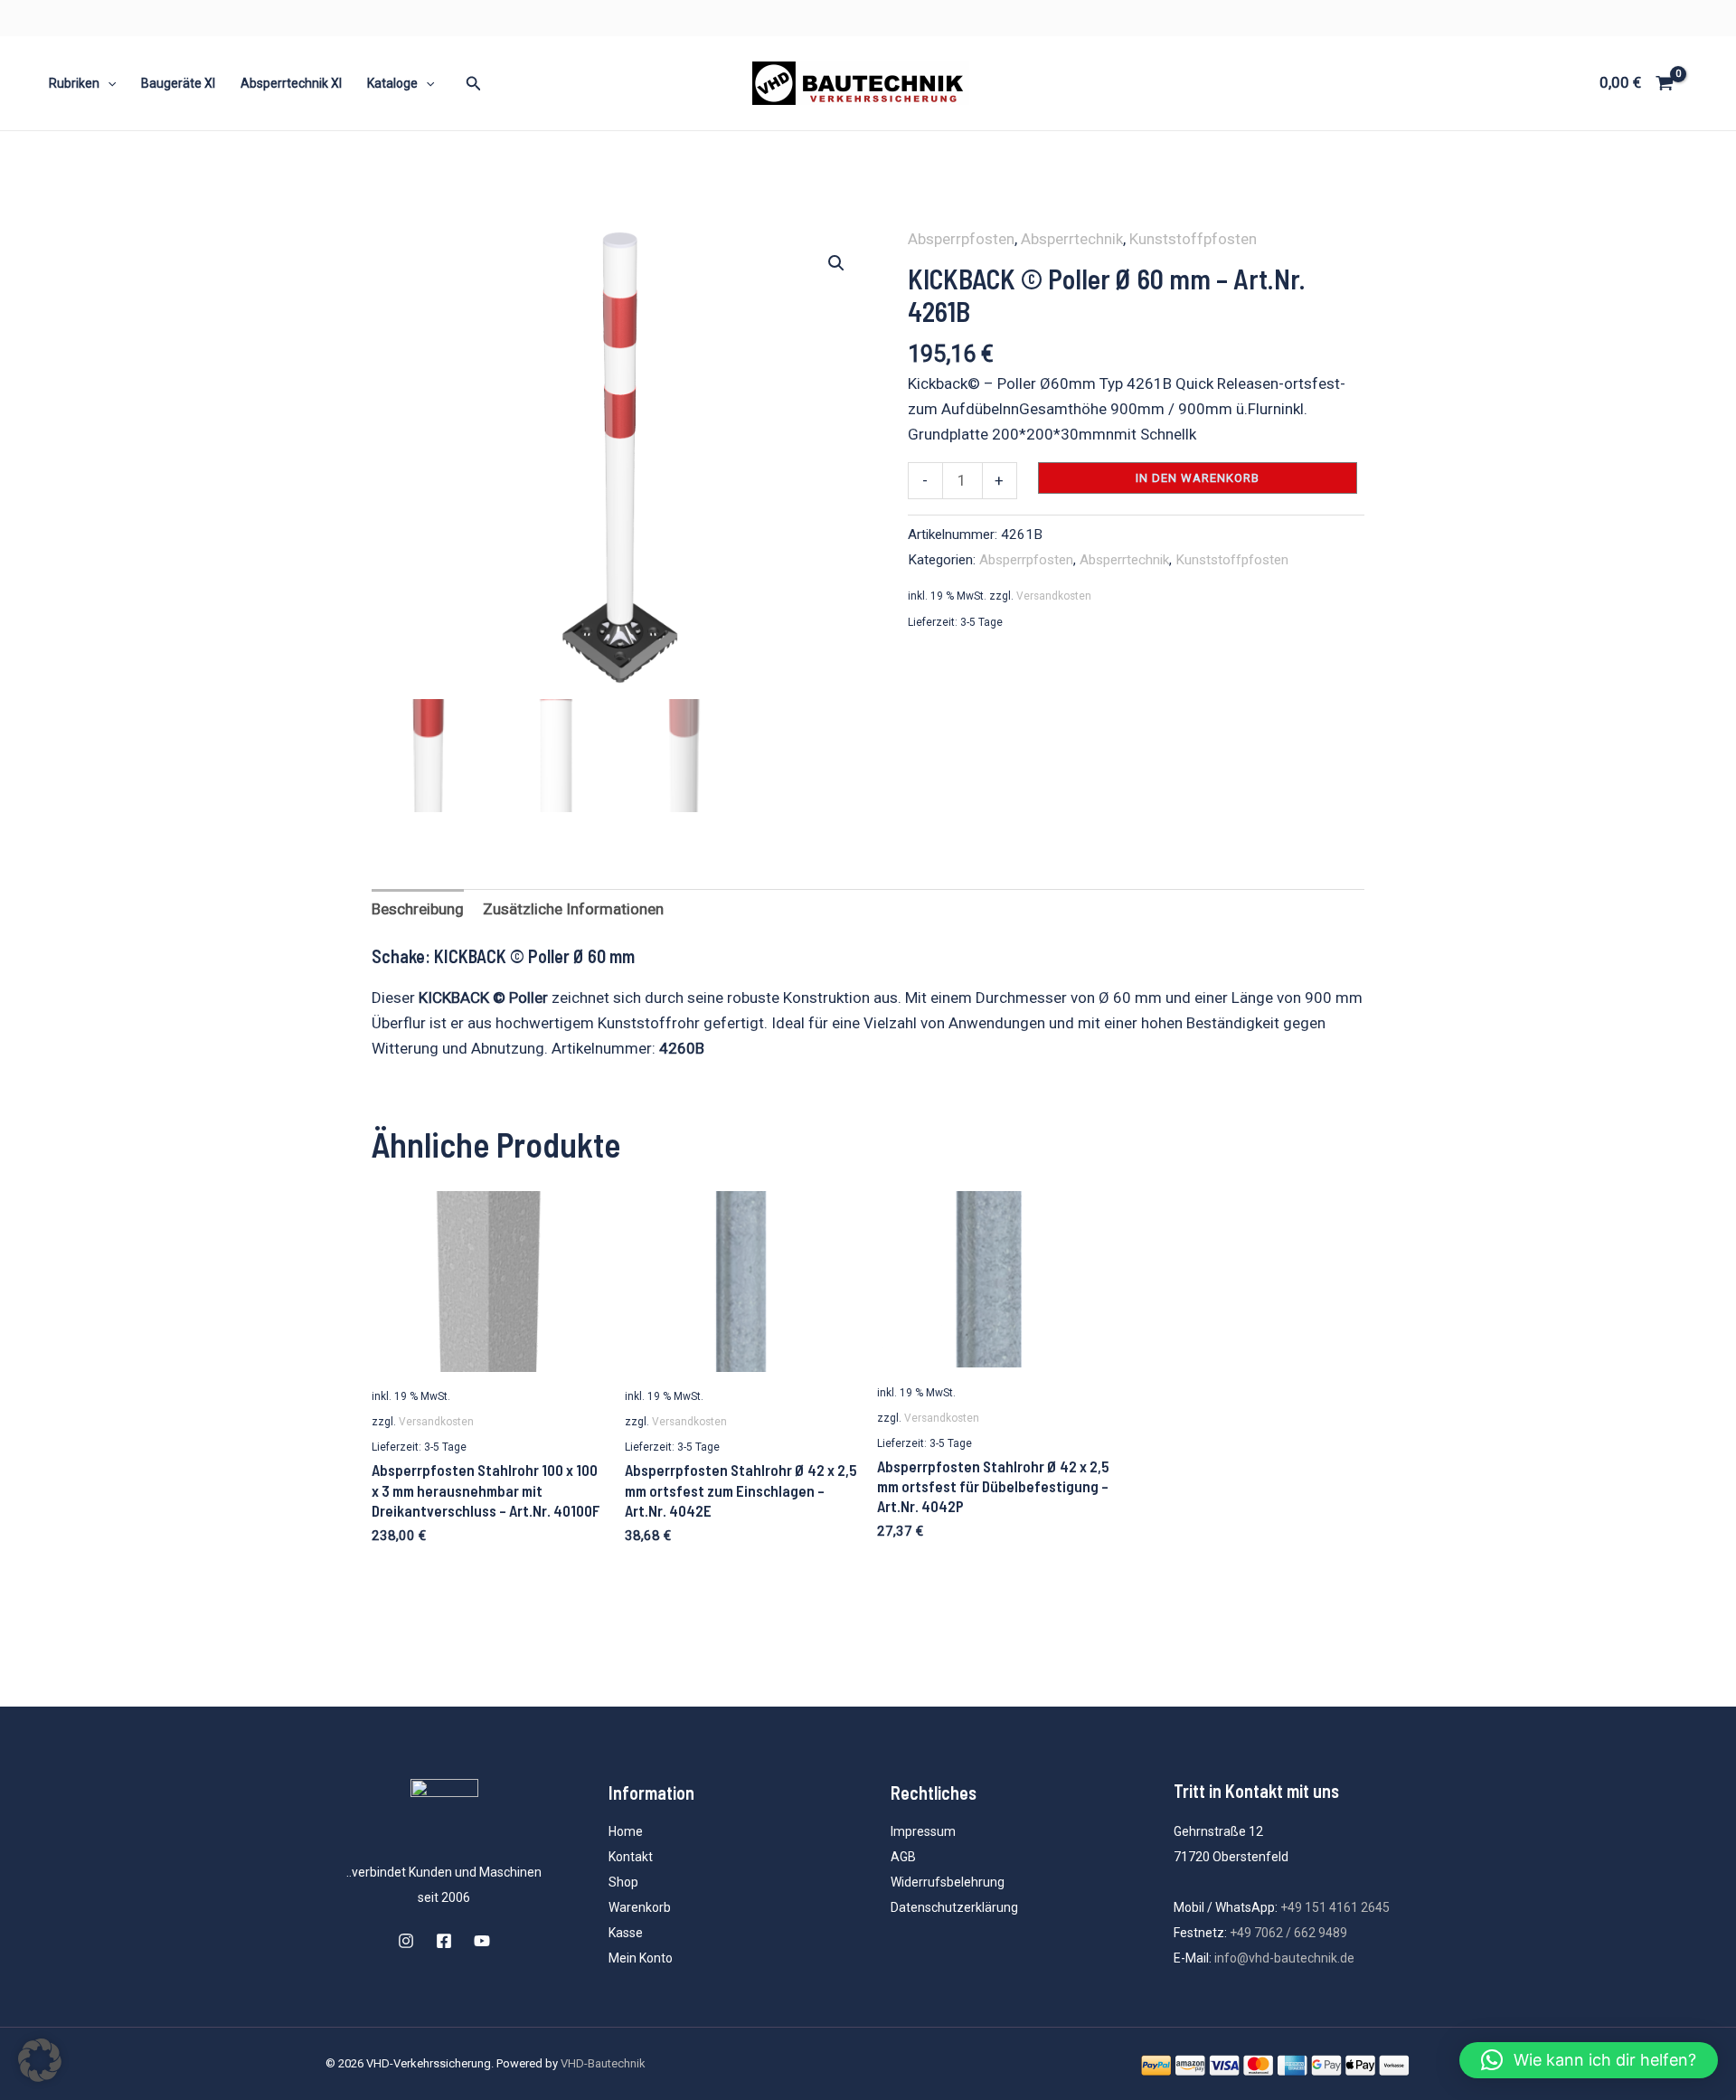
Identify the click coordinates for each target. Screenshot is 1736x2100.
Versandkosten (1054, 596)
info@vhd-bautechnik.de (1284, 1958)
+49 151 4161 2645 (1335, 1907)
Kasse (626, 1933)
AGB (903, 1857)
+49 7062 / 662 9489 (1288, 1933)
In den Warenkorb (1198, 478)
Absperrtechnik (1072, 239)
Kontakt (631, 1857)
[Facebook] (444, 1941)
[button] (108, 83)
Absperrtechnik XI (291, 83)
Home (626, 1831)
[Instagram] (406, 1941)
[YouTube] (482, 1941)
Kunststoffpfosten (1193, 239)
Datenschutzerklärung (954, 1907)
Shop (623, 1882)
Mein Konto (641, 1958)
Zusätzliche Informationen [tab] (573, 909)
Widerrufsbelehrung (948, 1882)
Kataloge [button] (392, 83)
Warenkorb (640, 1907)
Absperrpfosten (961, 239)
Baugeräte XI (178, 83)
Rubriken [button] (74, 83)
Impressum (923, 1831)
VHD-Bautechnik (603, 2063)
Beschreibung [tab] (418, 909)
